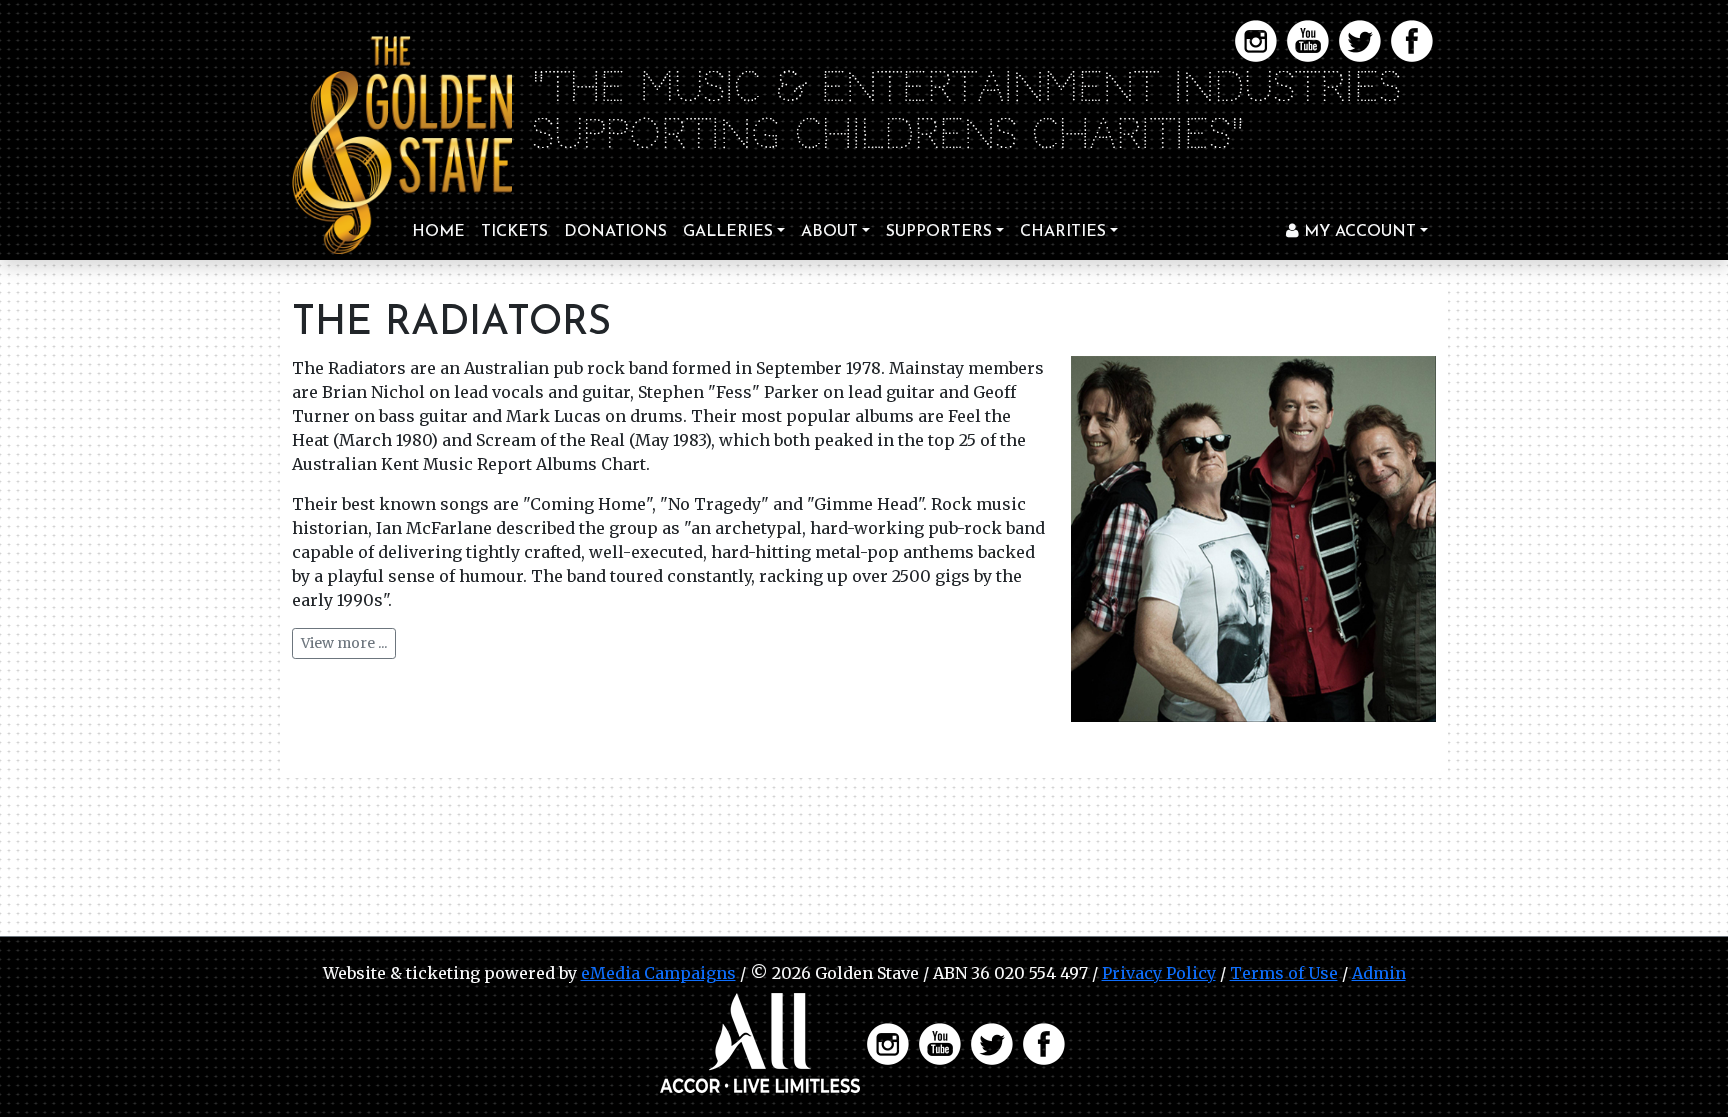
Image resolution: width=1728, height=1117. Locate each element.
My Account (1357, 232)
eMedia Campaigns (658, 973)
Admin (1379, 973)
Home (438, 232)
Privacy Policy (1159, 973)
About (829, 232)
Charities (1063, 232)
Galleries (728, 232)
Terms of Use (1284, 973)
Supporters (939, 232)
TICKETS (514, 232)
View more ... (344, 643)
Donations (615, 232)
